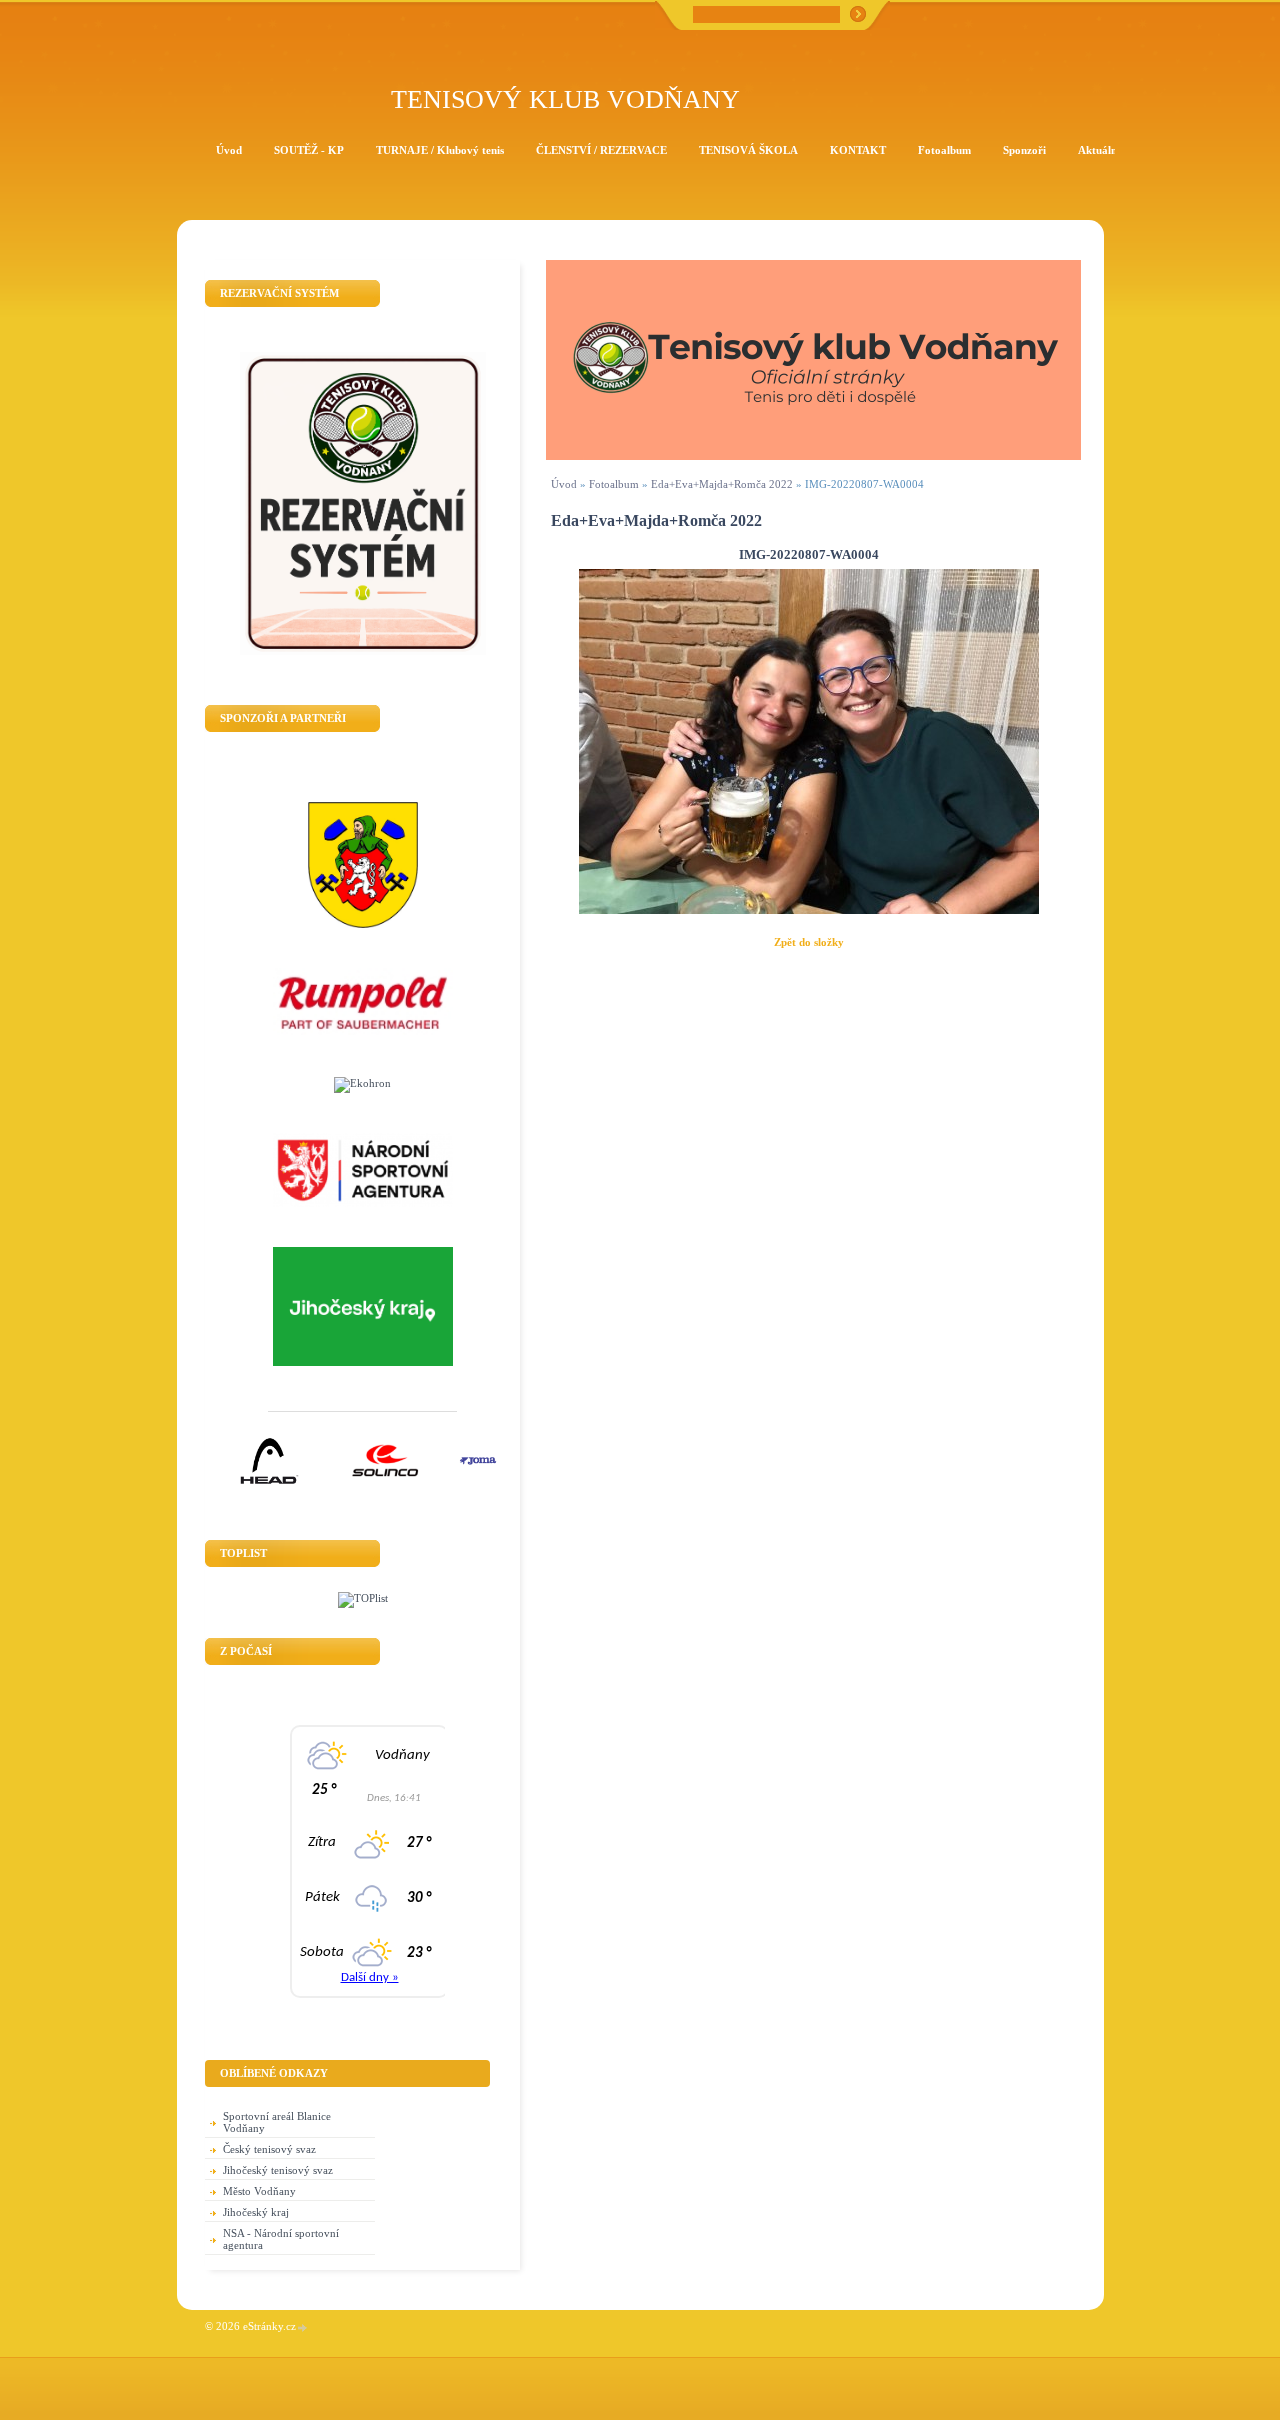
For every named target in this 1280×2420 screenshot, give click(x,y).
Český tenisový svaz (269, 2149)
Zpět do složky (809, 942)
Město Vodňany (259, 2191)
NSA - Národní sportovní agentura (281, 2239)
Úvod (564, 484)
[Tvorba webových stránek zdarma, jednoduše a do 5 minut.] (303, 2327)
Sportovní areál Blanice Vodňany (277, 2122)
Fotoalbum (614, 484)
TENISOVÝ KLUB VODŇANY (565, 99)
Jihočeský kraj (256, 2212)
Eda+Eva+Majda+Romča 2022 (722, 484)
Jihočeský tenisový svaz (278, 2170)
